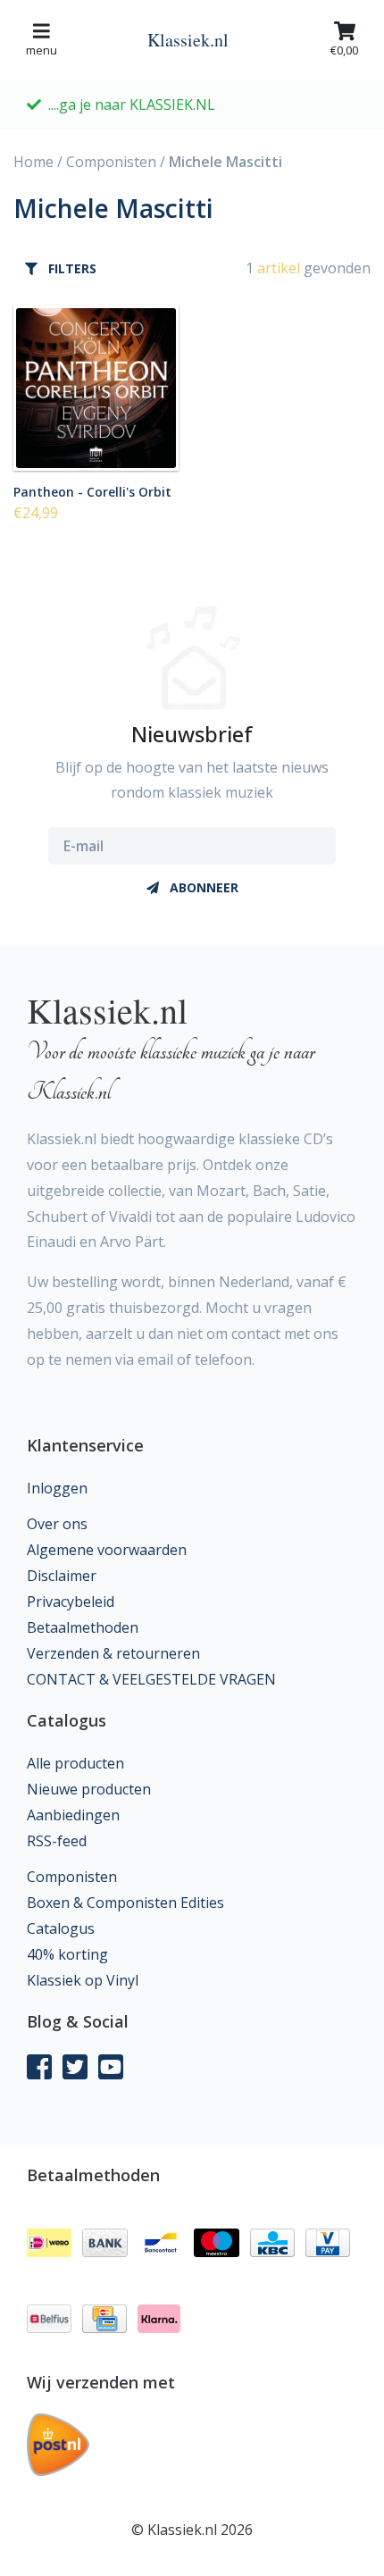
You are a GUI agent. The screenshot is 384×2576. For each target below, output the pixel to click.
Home (33, 162)
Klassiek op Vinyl (83, 1980)
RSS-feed (57, 1841)
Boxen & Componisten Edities (125, 1903)
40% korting (67, 1954)
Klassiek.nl (188, 40)
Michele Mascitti (225, 162)
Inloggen (57, 1488)
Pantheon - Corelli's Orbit (92, 491)
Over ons (57, 1524)
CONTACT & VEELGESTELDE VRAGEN (151, 1679)
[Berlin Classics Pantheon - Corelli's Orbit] (96, 388)
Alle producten (75, 1763)
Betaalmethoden (83, 1627)
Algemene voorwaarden (107, 1550)
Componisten (111, 162)
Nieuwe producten (89, 1789)
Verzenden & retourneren (113, 1653)
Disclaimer (62, 1576)
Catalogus (61, 1928)
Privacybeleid (71, 1602)
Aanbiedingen (73, 1815)
